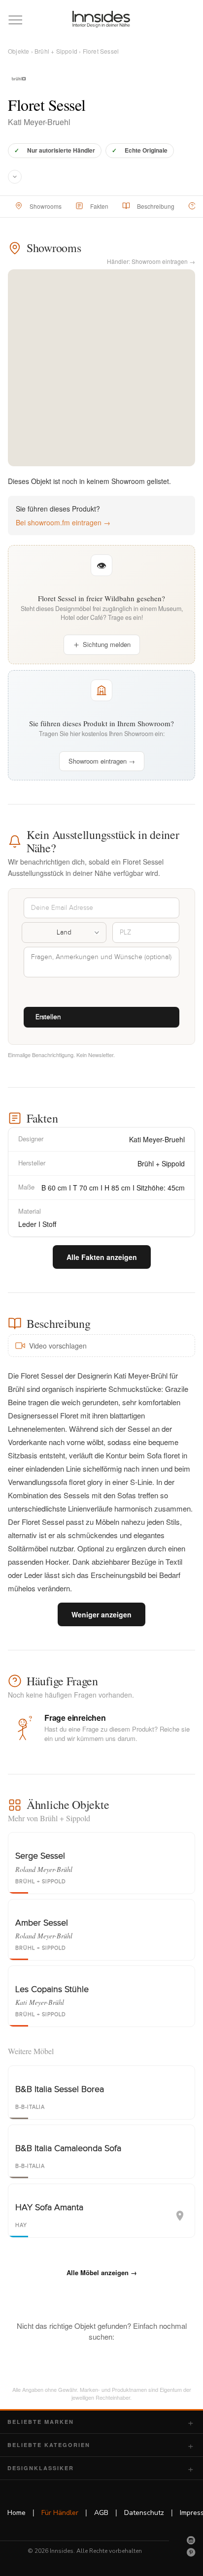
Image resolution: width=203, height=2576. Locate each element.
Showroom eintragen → (102, 761)
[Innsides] (101, 19)
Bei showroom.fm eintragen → (63, 522)
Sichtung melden (107, 644)
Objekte (18, 51)
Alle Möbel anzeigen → (102, 2272)
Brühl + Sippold (56, 51)
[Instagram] (191, 2540)
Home (17, 2513)
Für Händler (60, 2513)
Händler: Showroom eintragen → (151, 261)
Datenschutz (144, 2513)
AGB (101, 2513)
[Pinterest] (191, 2552)
